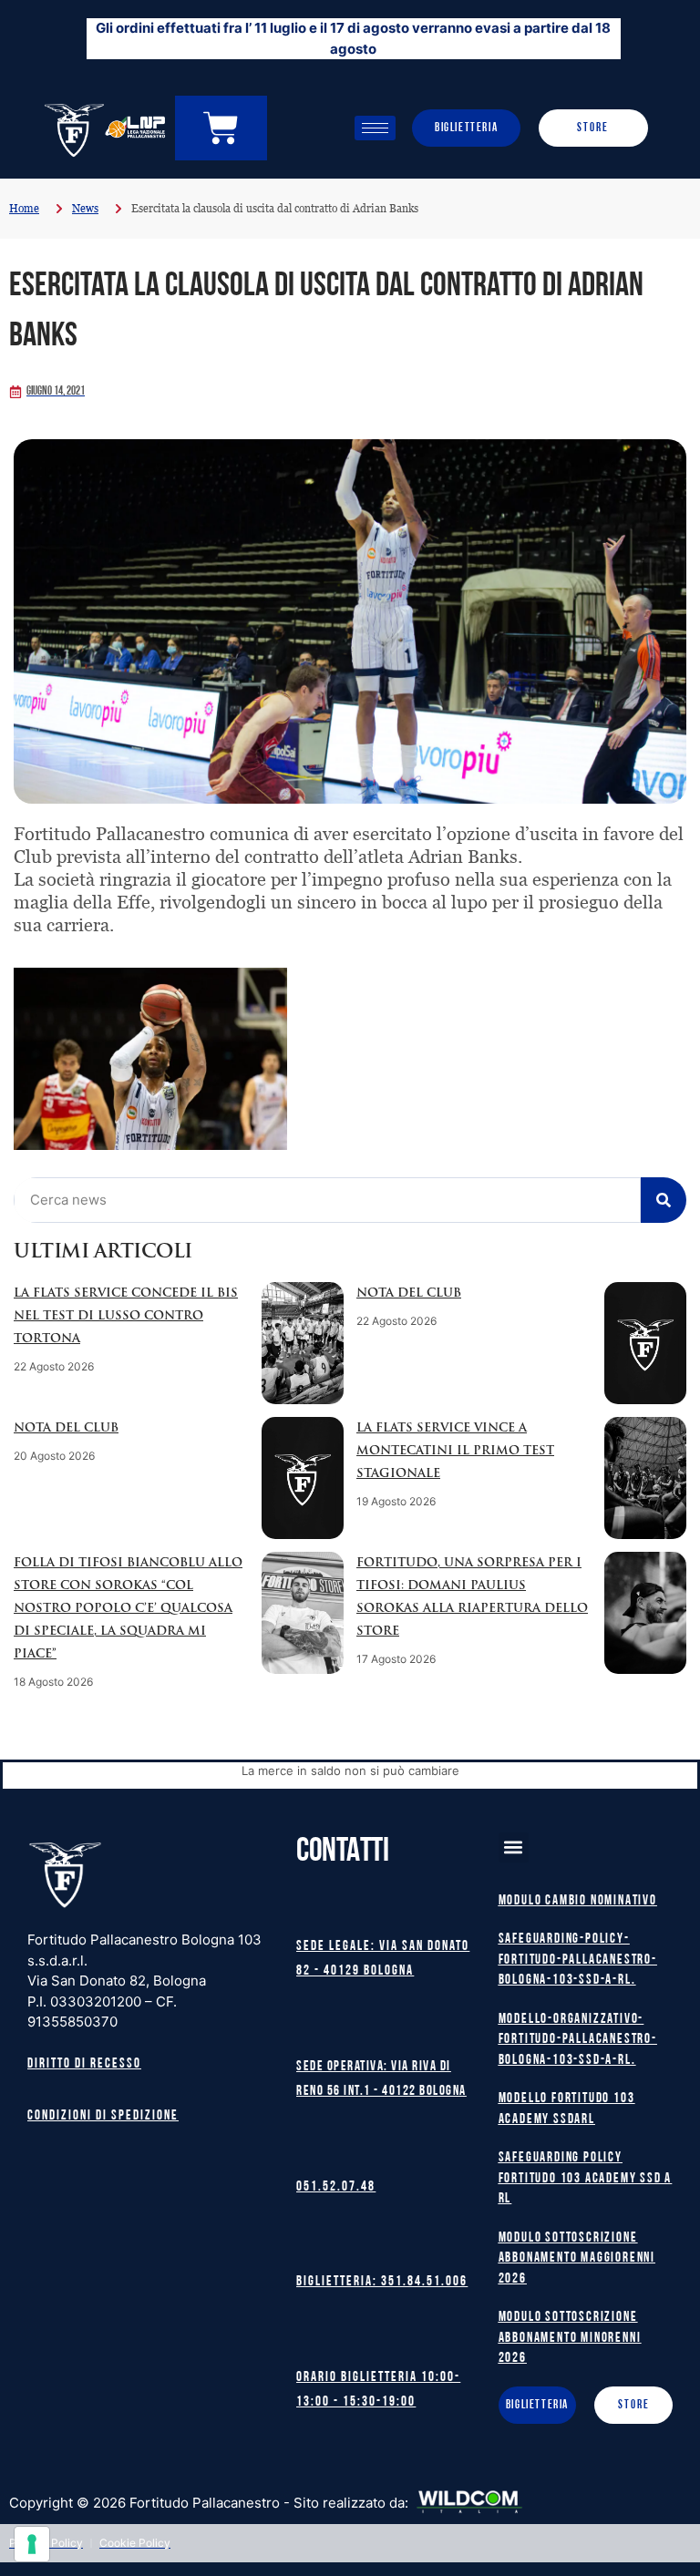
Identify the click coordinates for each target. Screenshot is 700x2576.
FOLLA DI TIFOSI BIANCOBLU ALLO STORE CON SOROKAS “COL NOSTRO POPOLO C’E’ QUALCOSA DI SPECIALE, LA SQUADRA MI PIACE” (128, 1609)
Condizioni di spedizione (103, 2116)
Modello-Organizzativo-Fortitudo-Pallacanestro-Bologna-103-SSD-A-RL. (578, 2040)
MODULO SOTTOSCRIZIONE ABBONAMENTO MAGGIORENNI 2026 (577, 2259)
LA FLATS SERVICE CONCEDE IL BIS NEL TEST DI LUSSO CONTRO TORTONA (126, 1316)
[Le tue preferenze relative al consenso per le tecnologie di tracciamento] (32, 2544)
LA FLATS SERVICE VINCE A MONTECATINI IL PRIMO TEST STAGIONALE (455, 1451)
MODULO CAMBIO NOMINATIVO (578, 1901)
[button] (514, 1847)
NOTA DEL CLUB (409, 1293)
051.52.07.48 (336, 2187)
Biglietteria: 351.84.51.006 (382, 2282)
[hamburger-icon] (375, 128)
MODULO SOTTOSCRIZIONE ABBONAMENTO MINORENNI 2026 (570, 2338)
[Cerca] (664, 1200)
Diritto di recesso (84, 2064)
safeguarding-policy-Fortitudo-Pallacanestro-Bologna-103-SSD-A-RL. (578, 1960)
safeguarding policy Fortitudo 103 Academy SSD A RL (586, 2179)
